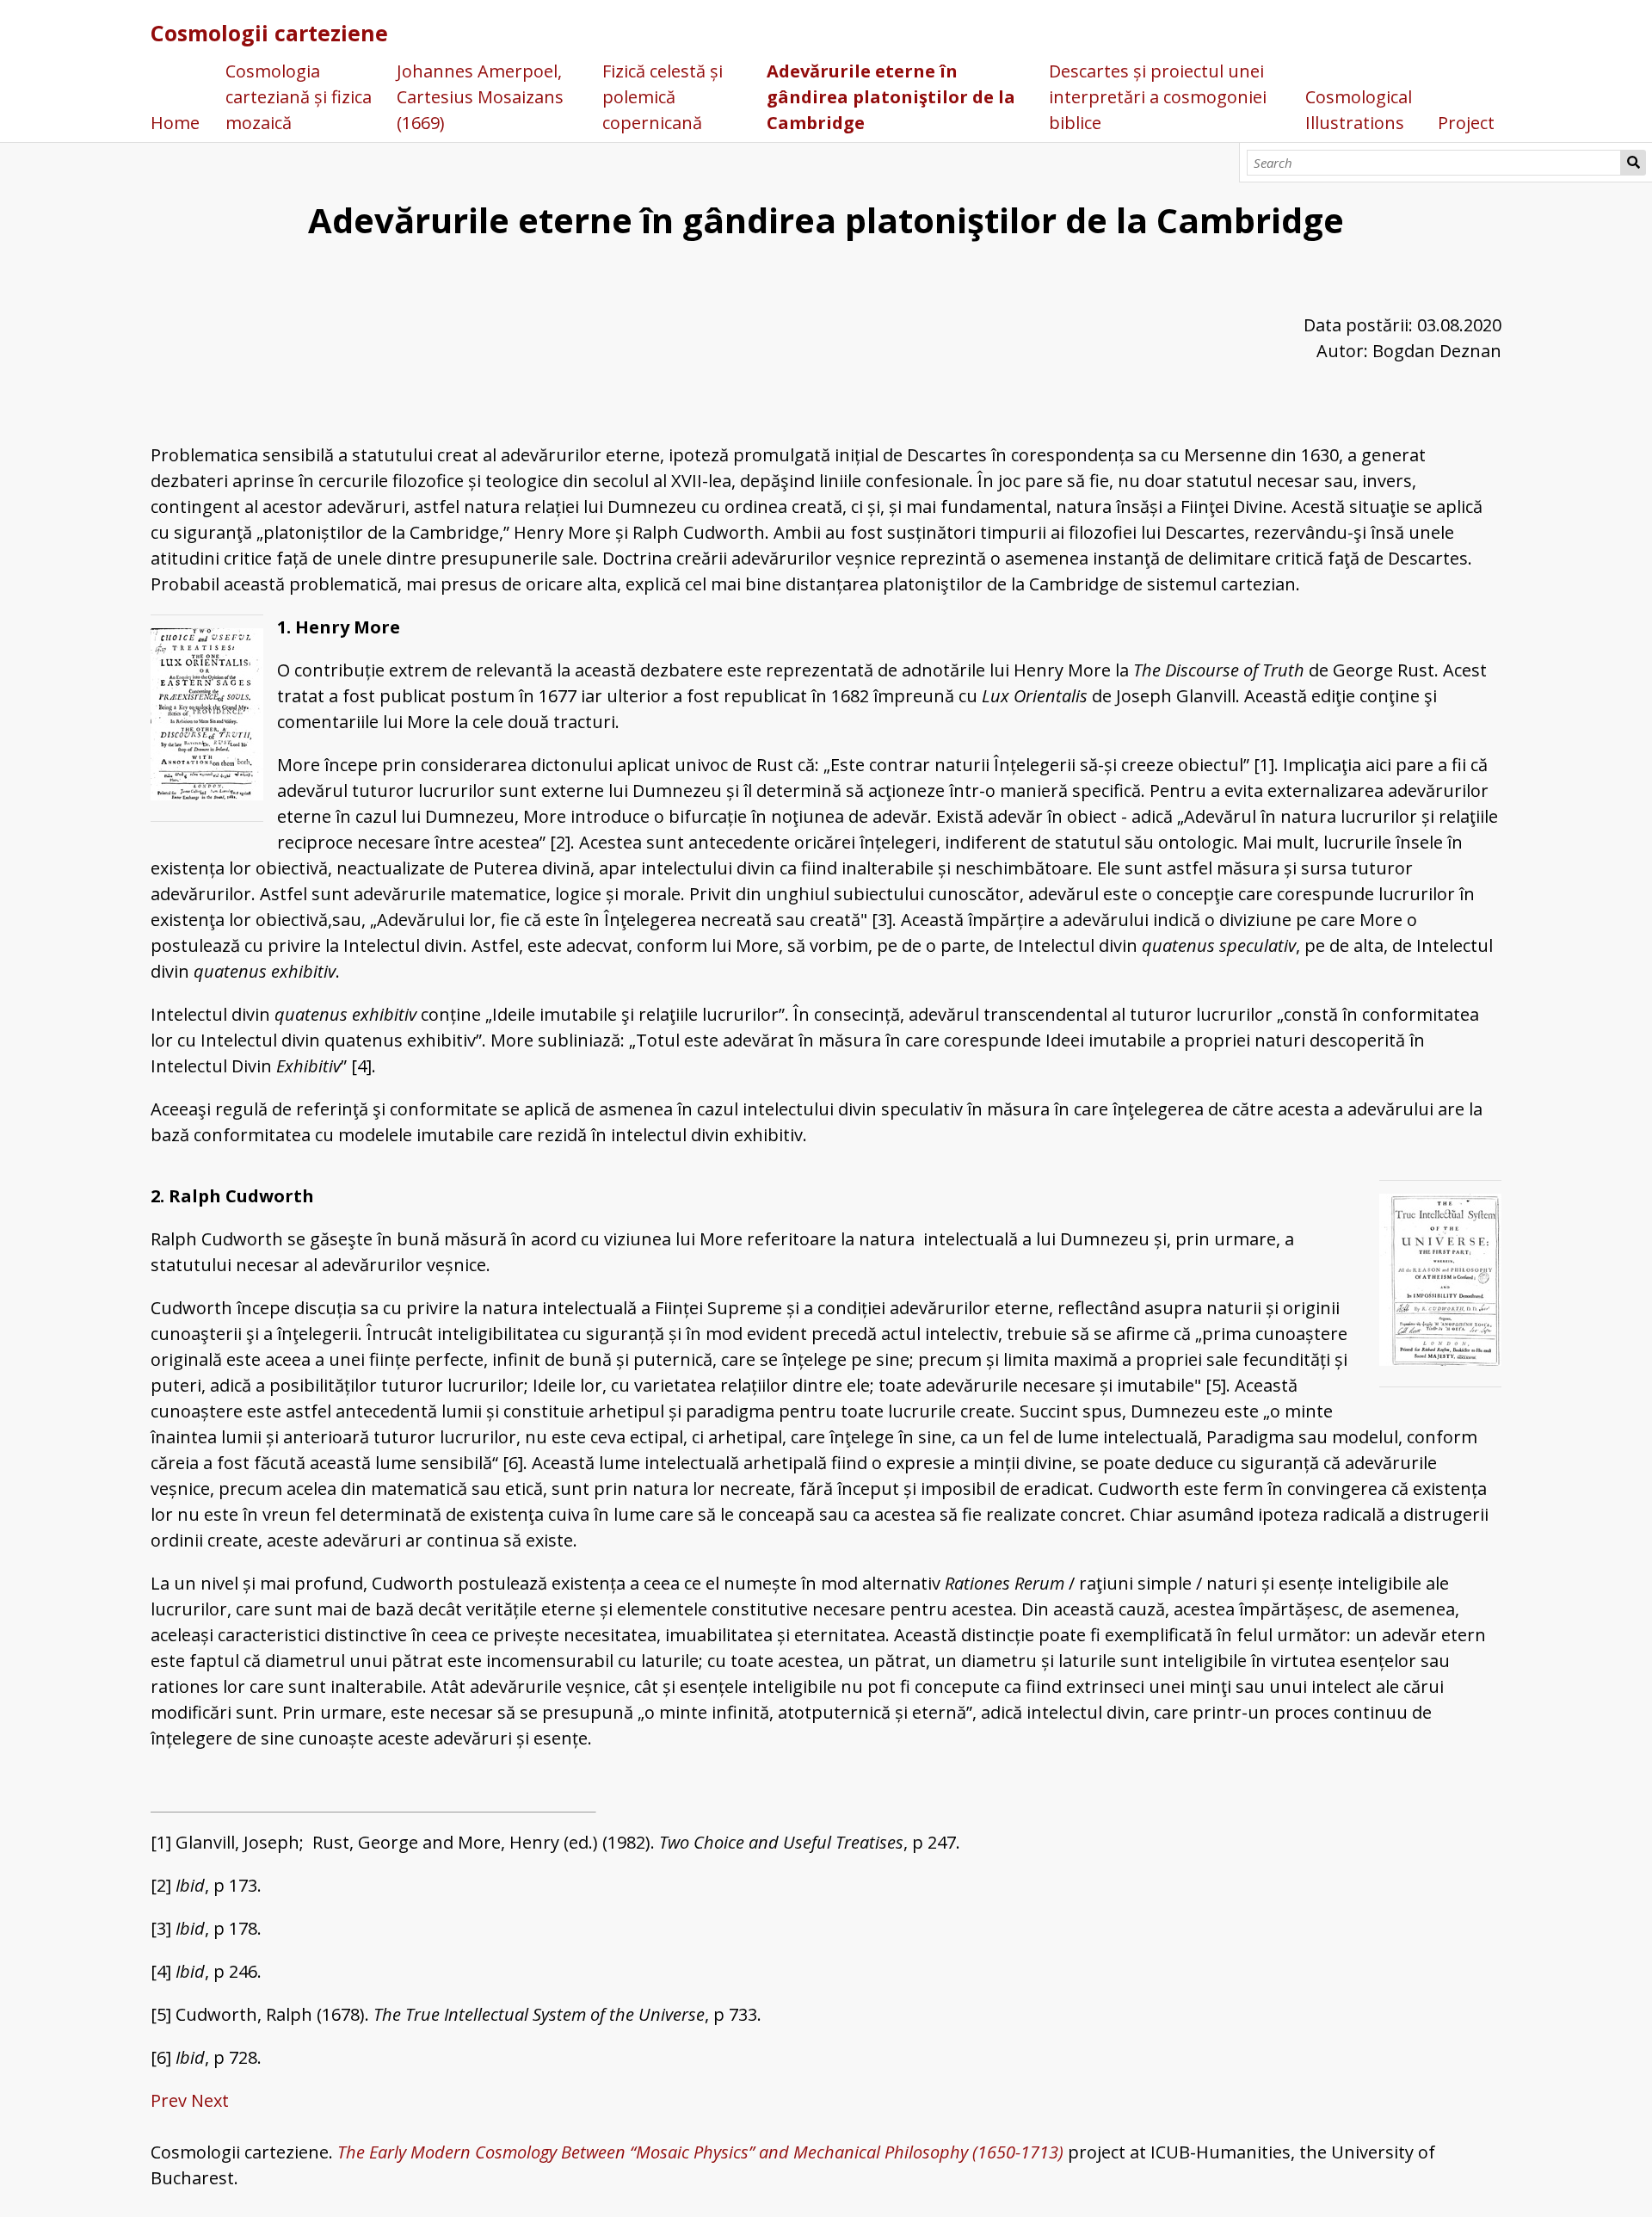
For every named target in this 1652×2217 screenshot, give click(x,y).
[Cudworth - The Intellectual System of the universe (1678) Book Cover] (1440, 1283)
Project (1466, 123)
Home (175, 123)
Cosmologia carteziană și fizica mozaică (299, 97)
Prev (169, 2100)
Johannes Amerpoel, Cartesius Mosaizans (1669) (480, 97)
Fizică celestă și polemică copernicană (663, 97)
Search (1633, 163)
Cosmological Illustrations (1359, 110)
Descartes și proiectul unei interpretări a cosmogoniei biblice (1158, 97)
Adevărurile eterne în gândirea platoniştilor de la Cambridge (891, 97)
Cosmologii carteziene (269, 33)
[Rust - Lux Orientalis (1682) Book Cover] (207, 718)
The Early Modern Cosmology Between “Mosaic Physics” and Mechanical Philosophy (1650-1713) (700, 2152)
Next (210, 2100)
